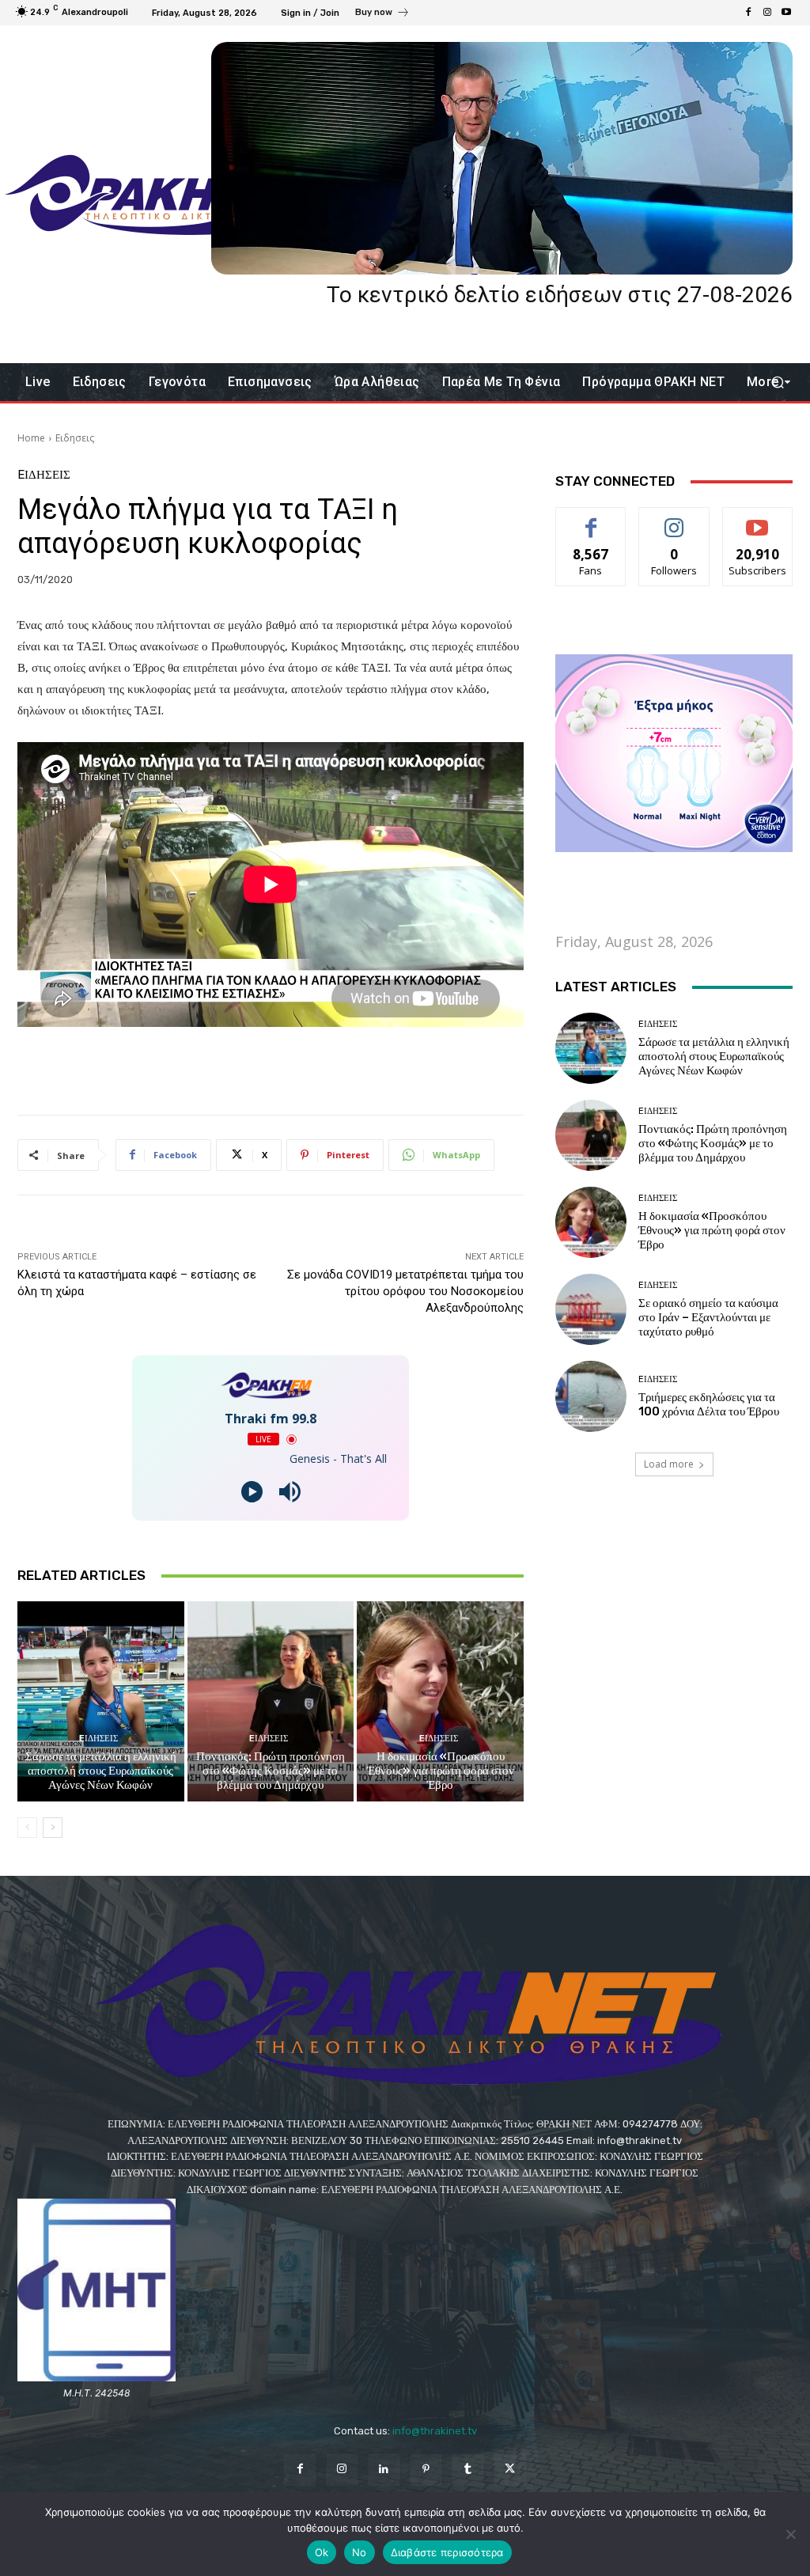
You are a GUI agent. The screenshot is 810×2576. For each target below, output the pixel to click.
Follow (674, 519)
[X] (510, 2470)
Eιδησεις (75, 438)
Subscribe (758, 519)
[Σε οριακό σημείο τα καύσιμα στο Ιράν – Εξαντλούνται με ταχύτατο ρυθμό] (591, 1309)
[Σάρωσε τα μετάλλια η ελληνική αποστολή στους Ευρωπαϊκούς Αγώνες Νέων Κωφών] (101, 1701)
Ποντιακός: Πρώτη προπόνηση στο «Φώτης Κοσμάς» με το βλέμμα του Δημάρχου (271, 1771)
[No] (790, 2534)
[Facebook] (748, 13)
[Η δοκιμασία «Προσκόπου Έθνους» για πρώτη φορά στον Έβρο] (440, 1701)
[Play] (252, 1492)
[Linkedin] (384, 2470)
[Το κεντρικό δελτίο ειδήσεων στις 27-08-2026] (502, 158)
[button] (777, 383)
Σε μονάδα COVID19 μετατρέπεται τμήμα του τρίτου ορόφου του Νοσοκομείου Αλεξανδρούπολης (405, 1291)
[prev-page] (27, 1828)
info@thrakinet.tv (435, 2431)
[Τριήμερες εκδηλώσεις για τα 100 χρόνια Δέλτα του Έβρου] (591, 1396)
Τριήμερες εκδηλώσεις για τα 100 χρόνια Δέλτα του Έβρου (709, 1404)
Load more (669, 1464)
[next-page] (53, 1828)
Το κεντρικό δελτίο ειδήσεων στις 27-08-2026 (560, 295)
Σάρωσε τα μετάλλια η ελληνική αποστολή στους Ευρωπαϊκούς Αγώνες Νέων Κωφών (101, 1771)
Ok (322, 2552)
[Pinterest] (426, 2470)
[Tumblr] (468, 2470)
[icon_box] (382, 14)
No (360, 2552)
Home (31, 438)
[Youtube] (786, 13)
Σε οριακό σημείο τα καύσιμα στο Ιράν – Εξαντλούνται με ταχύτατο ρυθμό (708, 1317)
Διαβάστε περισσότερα (447, 2552)
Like (591, 519)
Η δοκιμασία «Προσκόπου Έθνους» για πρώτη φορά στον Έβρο (441, 1771)
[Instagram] (767, 13)
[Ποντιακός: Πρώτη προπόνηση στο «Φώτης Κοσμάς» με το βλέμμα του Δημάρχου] (271, 1701)
